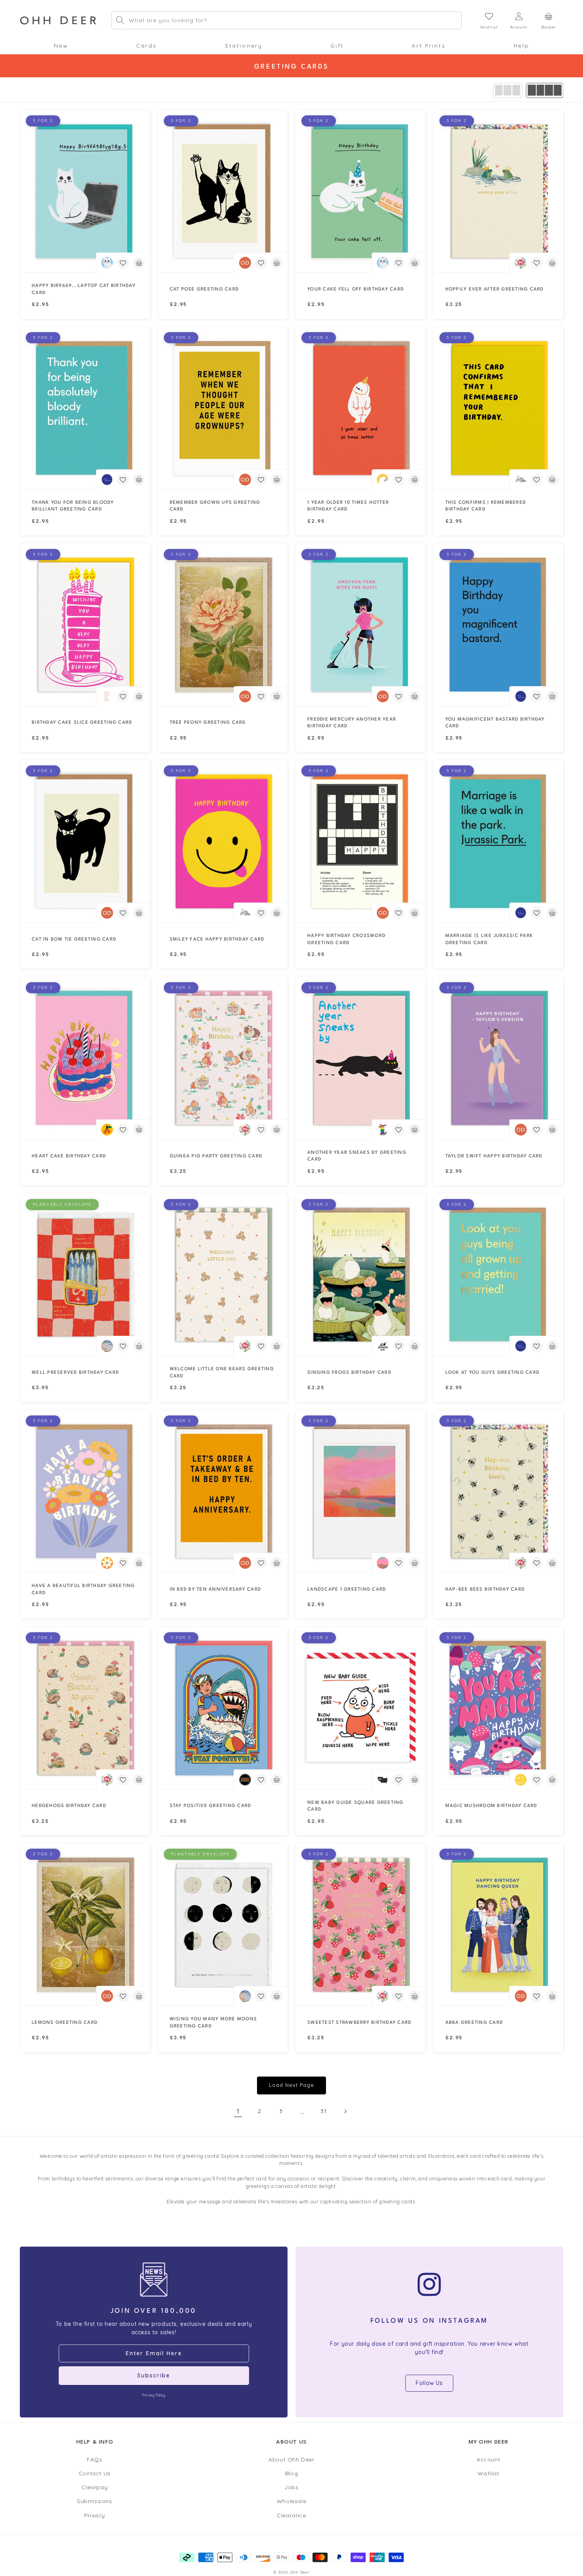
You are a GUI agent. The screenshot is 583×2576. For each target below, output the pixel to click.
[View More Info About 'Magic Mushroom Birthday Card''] (499, 1708)
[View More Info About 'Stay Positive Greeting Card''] (223, 1708)
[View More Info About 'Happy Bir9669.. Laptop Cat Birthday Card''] (85, 191)
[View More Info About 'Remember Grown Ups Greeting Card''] (223, 408)
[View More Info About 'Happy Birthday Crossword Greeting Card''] (361, 841)
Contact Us (95, 2473)
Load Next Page (291, 2085)
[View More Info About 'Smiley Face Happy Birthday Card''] (223, 841)
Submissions (95, 2501)
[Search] (120, 20)
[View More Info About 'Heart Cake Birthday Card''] (85, 1058)
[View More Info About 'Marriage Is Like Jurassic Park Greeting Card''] (499, 841)
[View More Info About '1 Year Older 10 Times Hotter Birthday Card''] (361, 408)
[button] (61, 46)
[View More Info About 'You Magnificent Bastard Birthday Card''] (499, 624)
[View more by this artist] (107, 263)
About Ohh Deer (291, 2459)
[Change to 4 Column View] (545, 90)
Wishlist (488, 2473)
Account (488, 2459)
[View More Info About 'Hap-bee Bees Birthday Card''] (499, 1491)
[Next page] (345, 2111)
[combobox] (287, 20)
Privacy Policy (153, 2395)
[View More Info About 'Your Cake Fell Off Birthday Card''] (361, 191)
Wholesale (291, 2501)
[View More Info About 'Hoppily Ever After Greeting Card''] (499, 191)
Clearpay (94, 2487)
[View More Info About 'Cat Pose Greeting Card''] (223, 191)
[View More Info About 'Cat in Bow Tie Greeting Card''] (85, 841)
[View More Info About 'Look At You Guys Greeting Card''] (499, 1275)
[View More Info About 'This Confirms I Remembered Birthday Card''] (499, 408)
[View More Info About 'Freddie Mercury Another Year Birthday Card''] (361, 624)
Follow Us (429, 2383)
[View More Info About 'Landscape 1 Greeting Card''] (361, 1491)
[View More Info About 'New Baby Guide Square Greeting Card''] (361, 1708)
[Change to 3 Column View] (508, 90)
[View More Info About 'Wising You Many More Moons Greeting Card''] (223, 1925)
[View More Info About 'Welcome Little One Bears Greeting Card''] (223, 1275)
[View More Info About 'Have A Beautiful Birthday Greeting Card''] (85, 1491)
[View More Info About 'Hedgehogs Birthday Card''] (85, 1708)
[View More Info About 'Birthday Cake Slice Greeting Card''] (85, 624)
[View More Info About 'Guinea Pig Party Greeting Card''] (223, 1058)
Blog (291, 2473)
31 (323, 2111)
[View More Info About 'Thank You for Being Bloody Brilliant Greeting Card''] (85, 408)
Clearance (291, 2515)
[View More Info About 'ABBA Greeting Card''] (499, 1925)
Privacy (95, 2515)
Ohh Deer (300, 2572)
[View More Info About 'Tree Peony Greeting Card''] (223, 624)
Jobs (291, 2487)
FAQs (94, 2459)
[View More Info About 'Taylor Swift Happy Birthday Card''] (499, 1058)
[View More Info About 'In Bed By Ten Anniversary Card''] (223, 1491)
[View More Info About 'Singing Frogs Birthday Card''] (361, 1275)
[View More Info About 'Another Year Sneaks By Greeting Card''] (361, 1058)
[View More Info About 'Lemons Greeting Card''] (85, 1925)
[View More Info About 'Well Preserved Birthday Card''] (85, 1275)
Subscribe (154, 2375)
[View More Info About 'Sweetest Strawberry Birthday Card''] (361, 1925)
